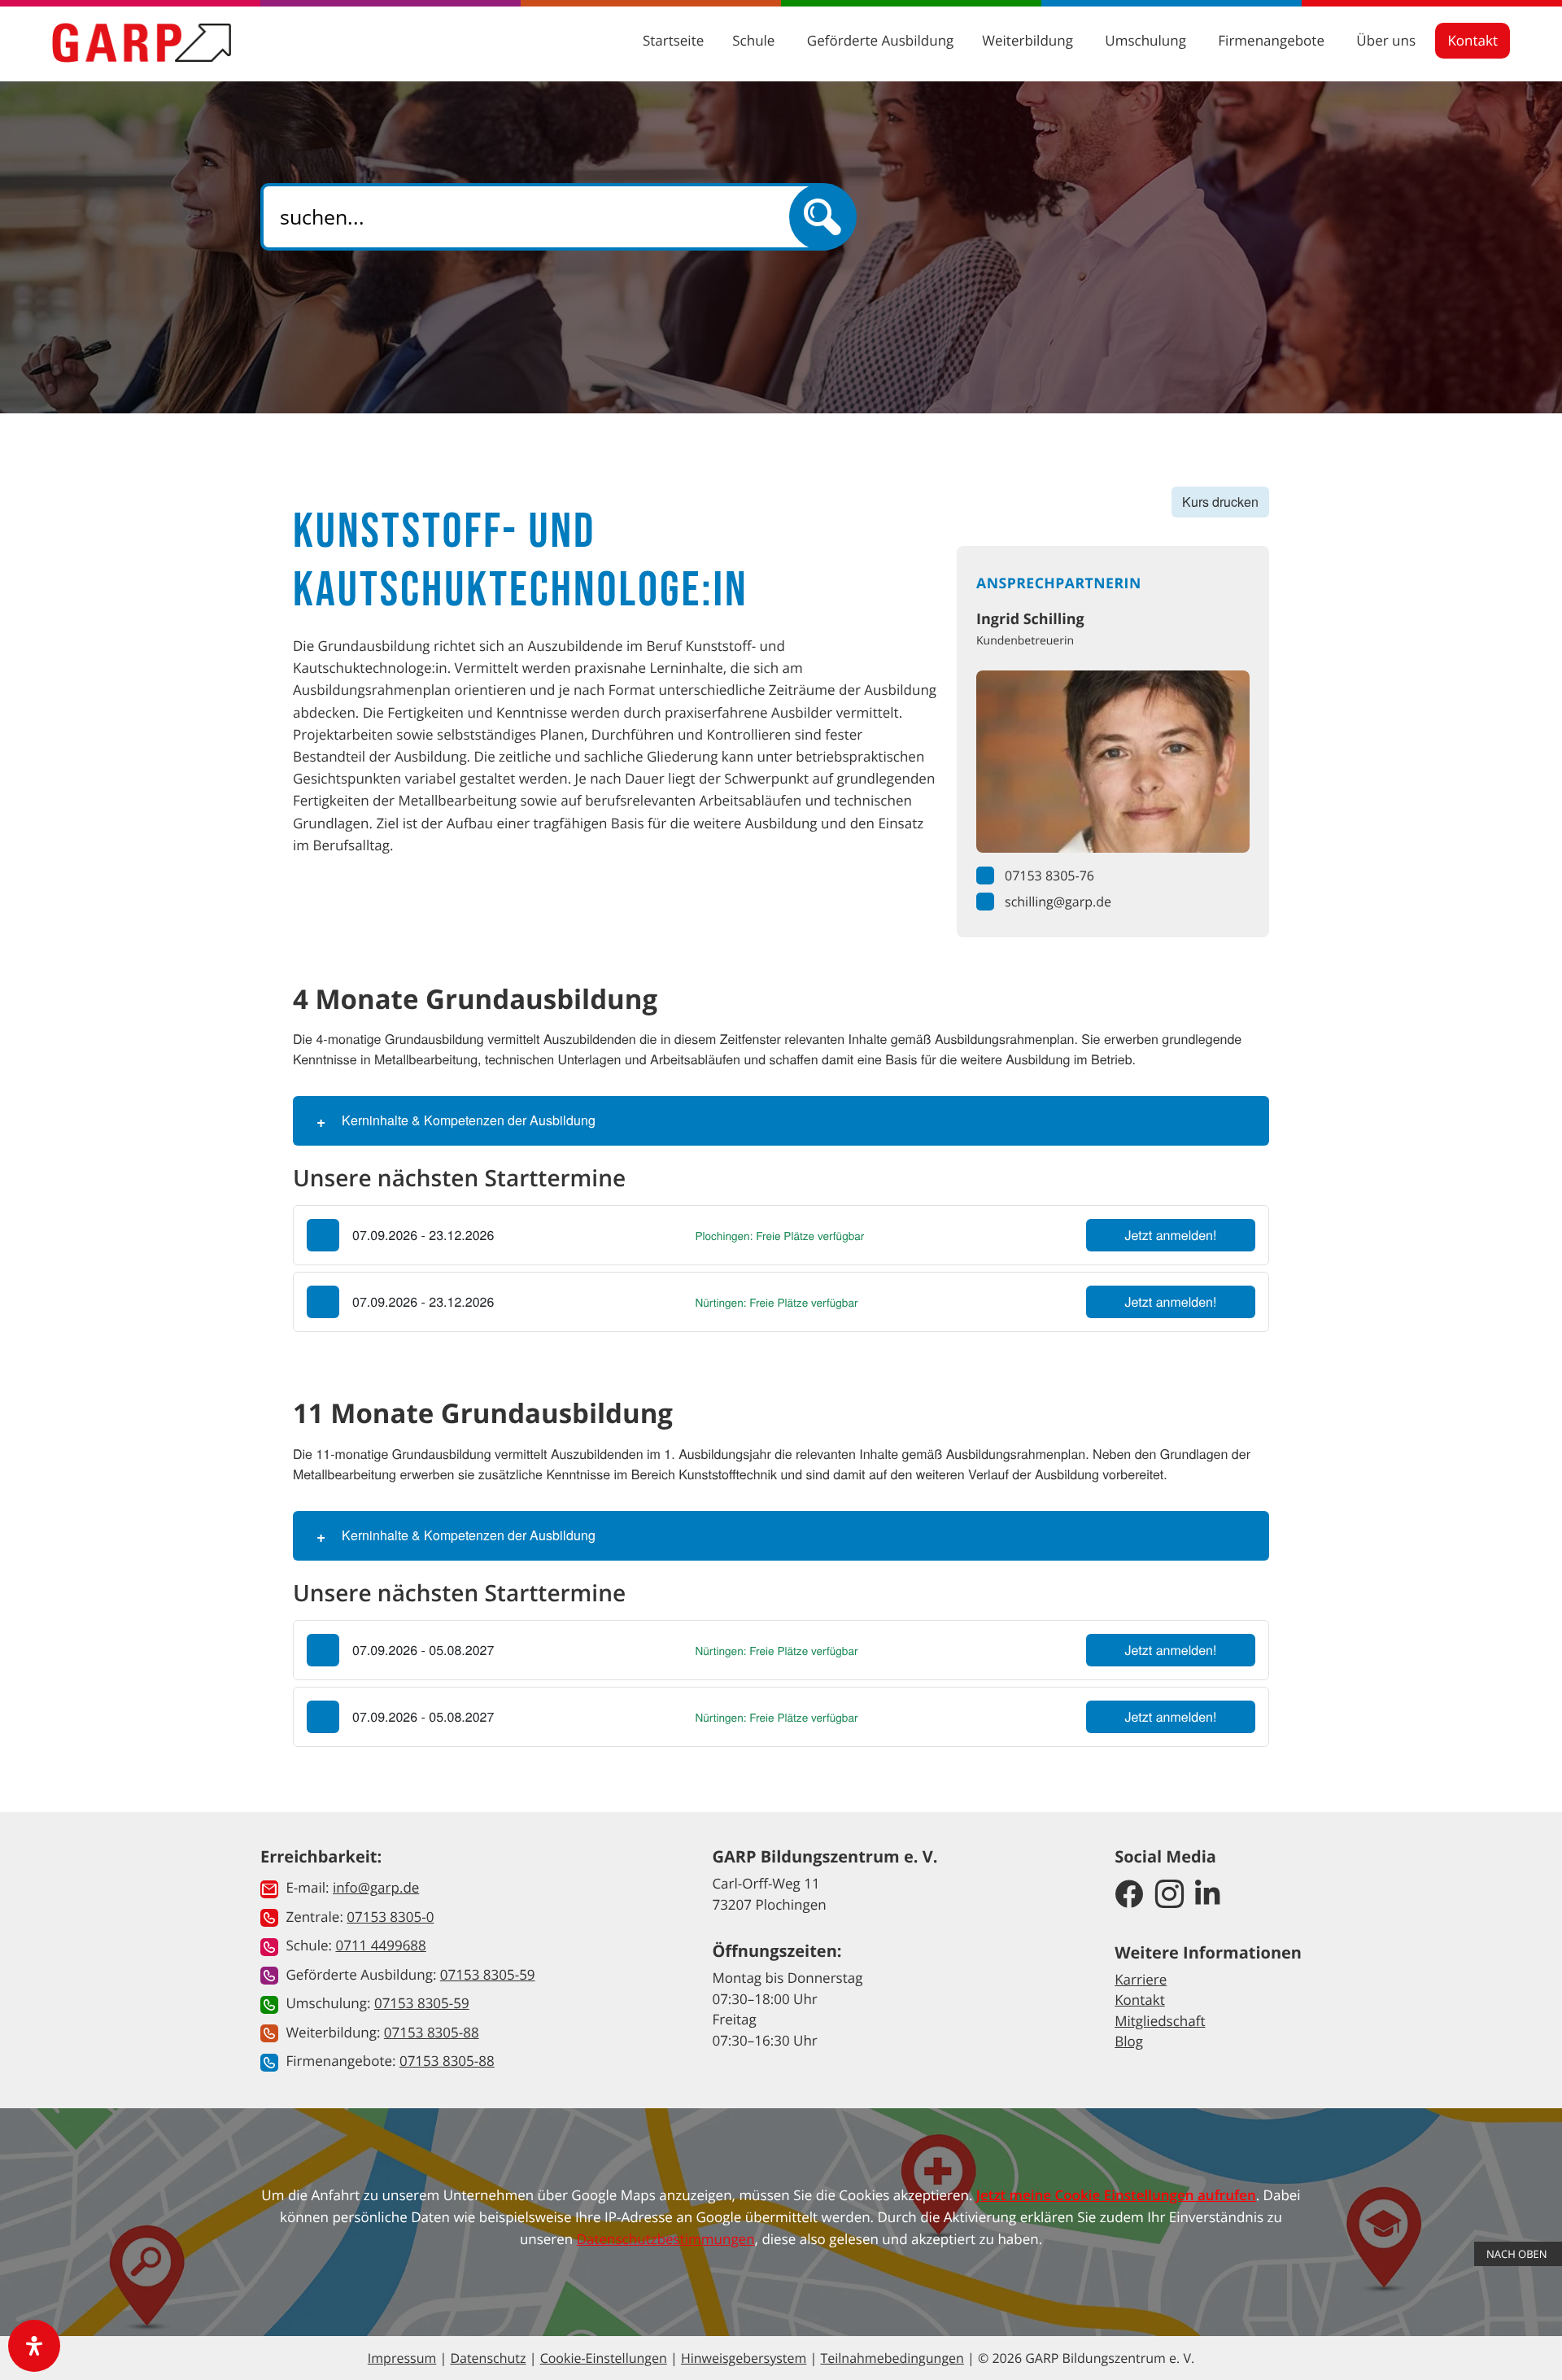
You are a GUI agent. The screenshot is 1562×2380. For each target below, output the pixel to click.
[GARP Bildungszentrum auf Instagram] (1169, 1895)
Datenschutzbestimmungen (666, 2239)
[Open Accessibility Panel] (34, 2346)
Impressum (402, 2358)
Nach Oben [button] (1518, 2254)
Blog (1129, 2041)
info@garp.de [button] (376, 1887)
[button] (781, 1235)
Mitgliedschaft (1160, 2021)
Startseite (673, 40)
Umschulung (1147, 40)
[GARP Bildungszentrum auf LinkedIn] (1208, 1895)
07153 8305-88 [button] (432, 2032)
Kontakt (1473, 40)
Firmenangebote (1273, 40)
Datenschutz (488, 2358)
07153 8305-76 (1049, 876)
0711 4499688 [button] (380, 1945)
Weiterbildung (1029, 40)
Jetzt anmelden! (1171, 1235)
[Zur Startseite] (142, 42)
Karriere (1141, 1979)
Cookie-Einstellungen (604, 2358)
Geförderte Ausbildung (880, 40)
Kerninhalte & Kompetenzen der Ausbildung (469, 1120)
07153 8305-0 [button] (390, 1917)
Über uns (1387, 40)
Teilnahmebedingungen (892, 2358)
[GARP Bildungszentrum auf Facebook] (1129, 1895)
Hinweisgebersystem (744, 2358)
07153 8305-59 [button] (488, 1974)
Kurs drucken (1220, 502)
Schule (755, 40)
